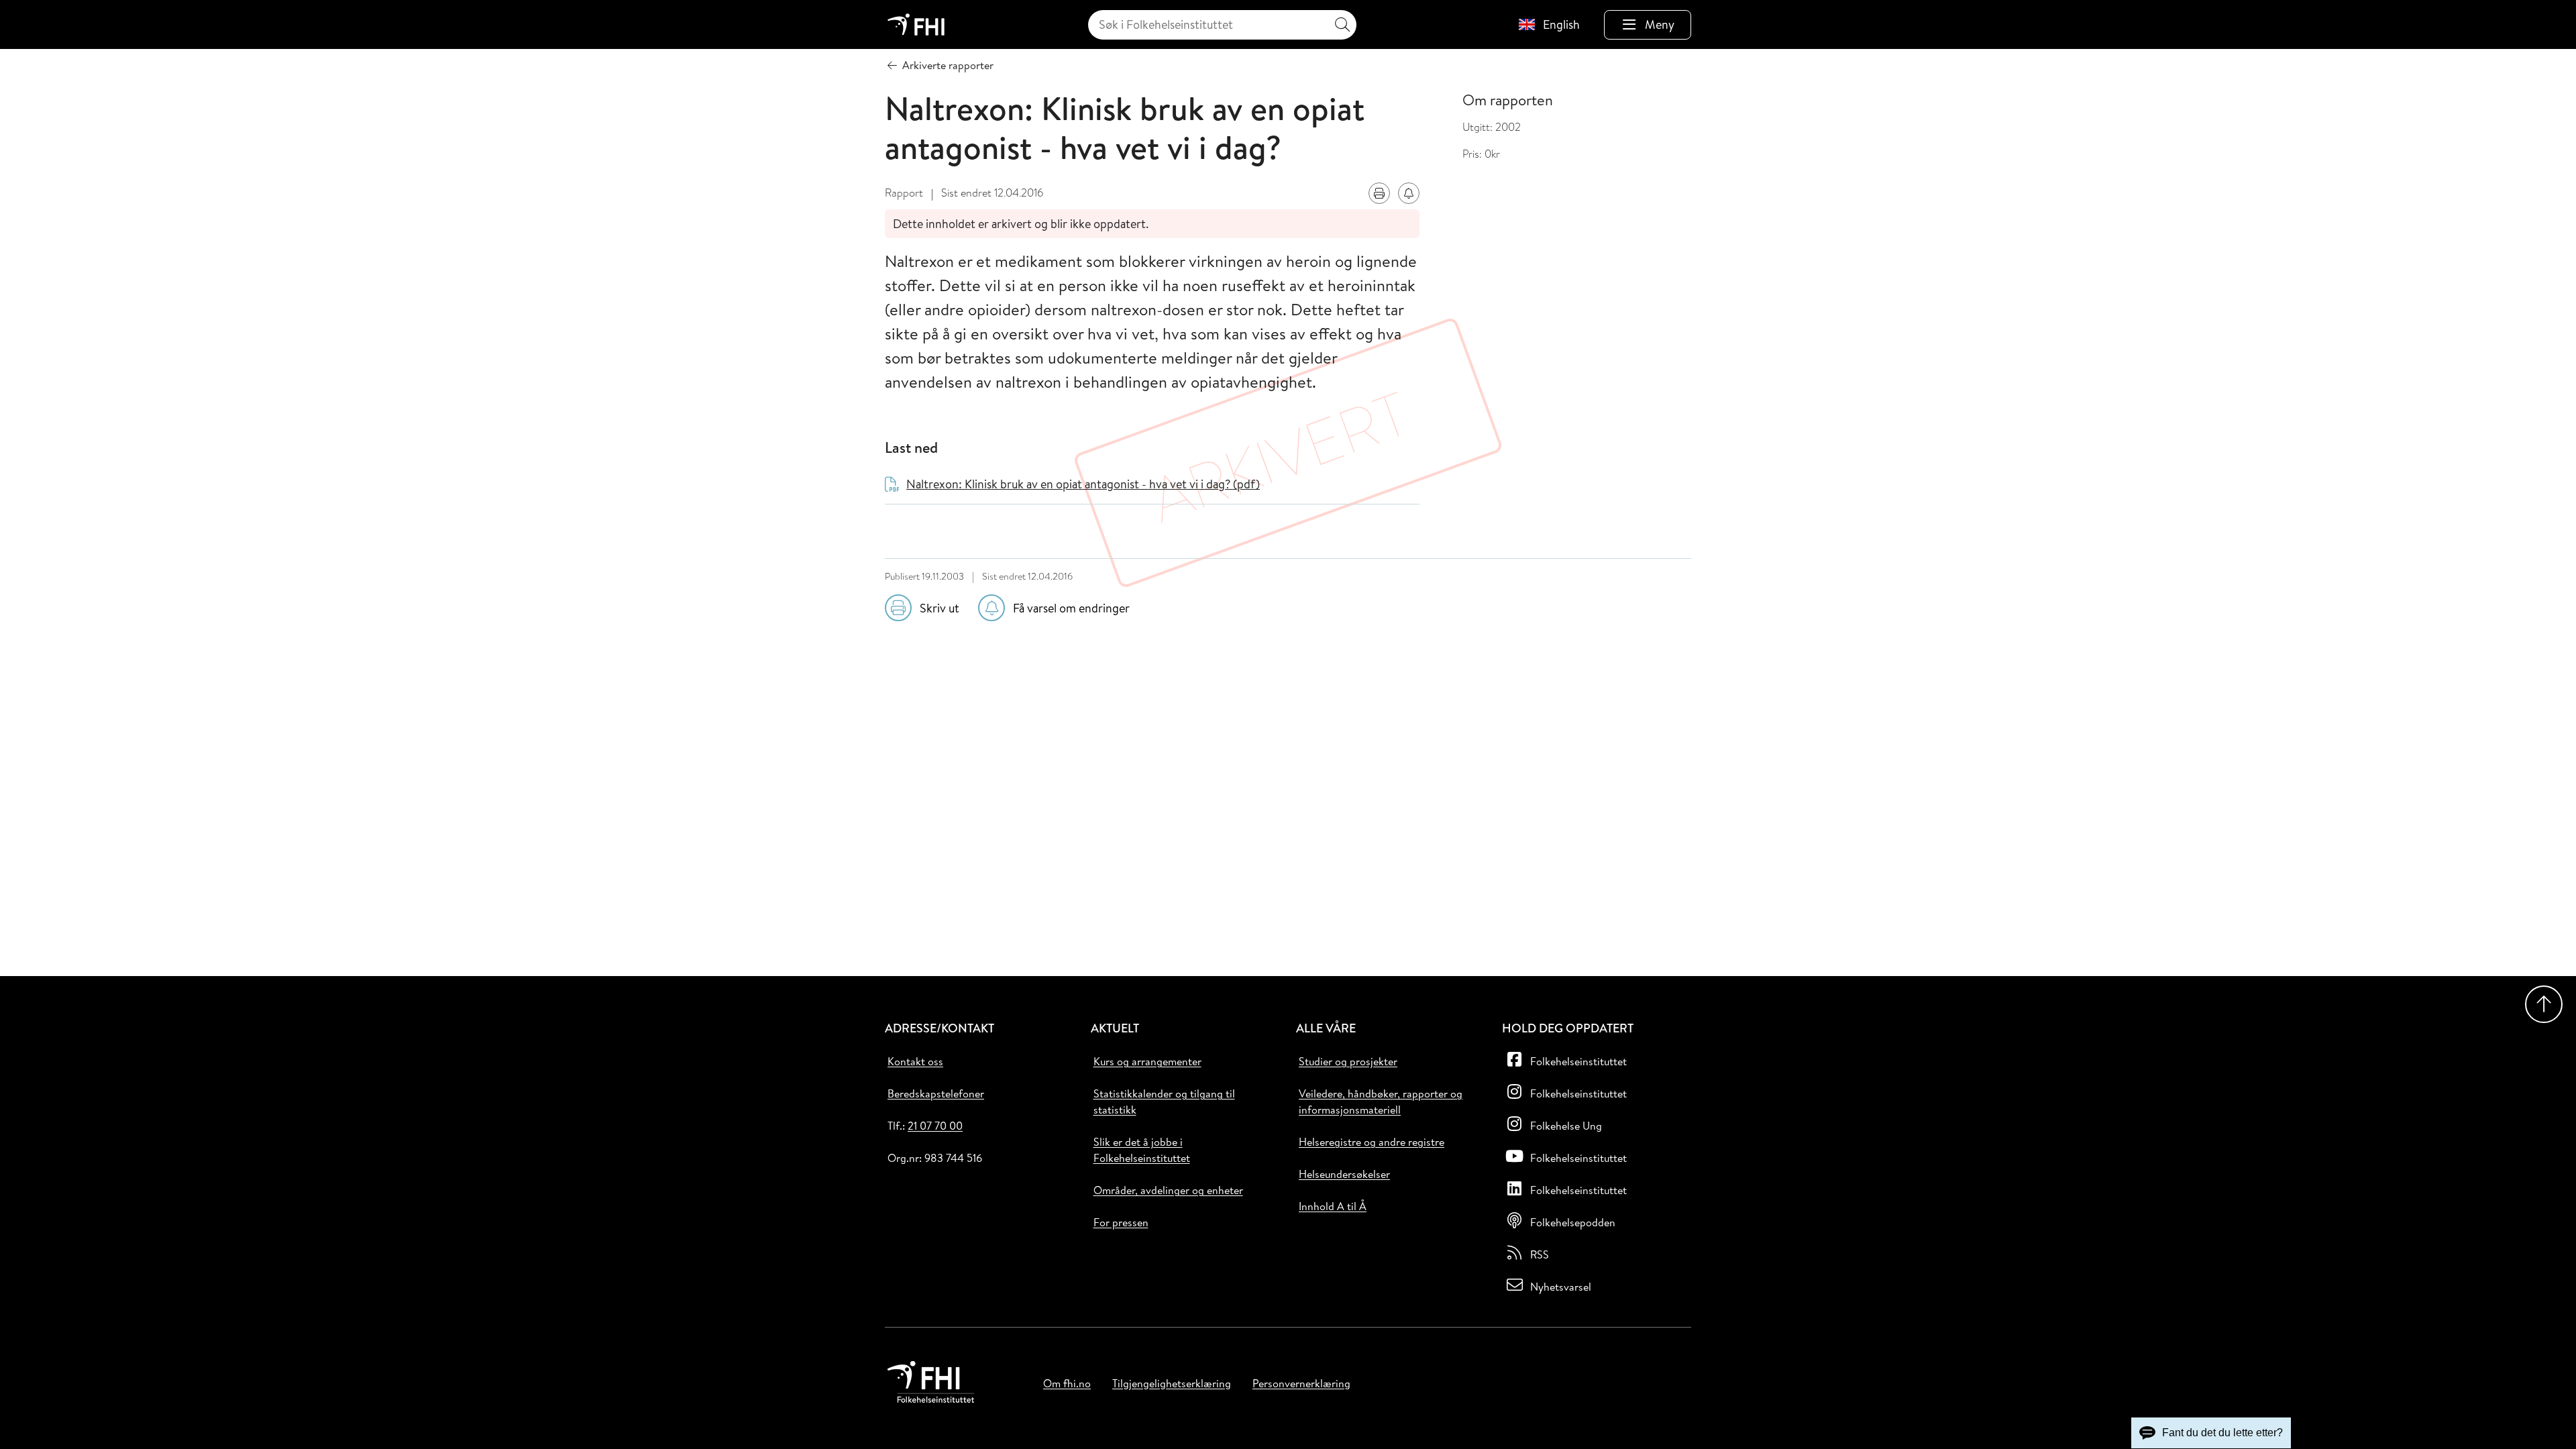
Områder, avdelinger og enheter (1168, 1190)
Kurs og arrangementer (1147, 1061)
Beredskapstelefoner (936, 1093)
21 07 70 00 (935, 1126)
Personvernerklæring (1301, 1383)
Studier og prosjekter (1348, 1061)
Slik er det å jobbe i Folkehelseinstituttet (1142, 1150)
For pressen (1121, 1222)
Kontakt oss (915, 1061)
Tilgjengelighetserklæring (1172, 1383)
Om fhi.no (1067, 1383)
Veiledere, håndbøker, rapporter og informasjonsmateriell (1381, 1102)
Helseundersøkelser (1344, 1174)
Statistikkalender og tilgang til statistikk (1164, 1102)
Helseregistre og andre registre (1372, 1142)
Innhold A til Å (1333, 1206)
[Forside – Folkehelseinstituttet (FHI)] (916, 24)
